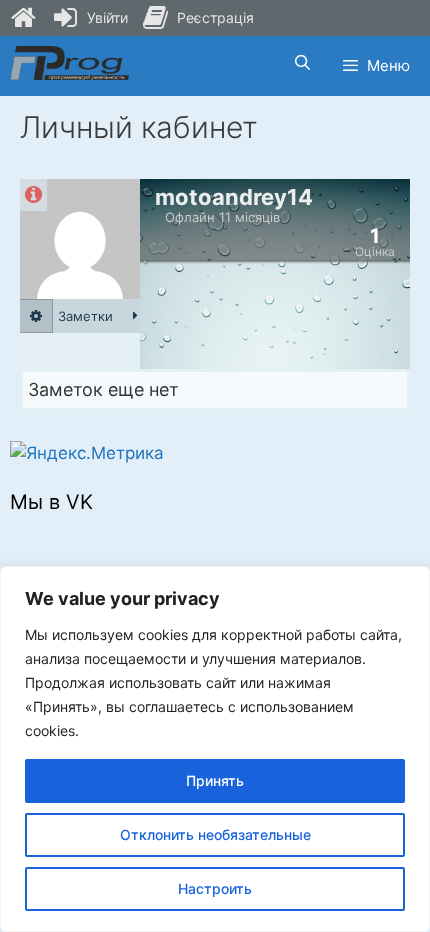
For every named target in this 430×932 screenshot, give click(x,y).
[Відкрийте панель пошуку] (301, 63)
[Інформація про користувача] (33, 195)
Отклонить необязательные (215, 834)
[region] (215, 749)
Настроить (215, 888)
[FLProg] (69, 63)
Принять (215, 780)
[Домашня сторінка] (23, 18)
